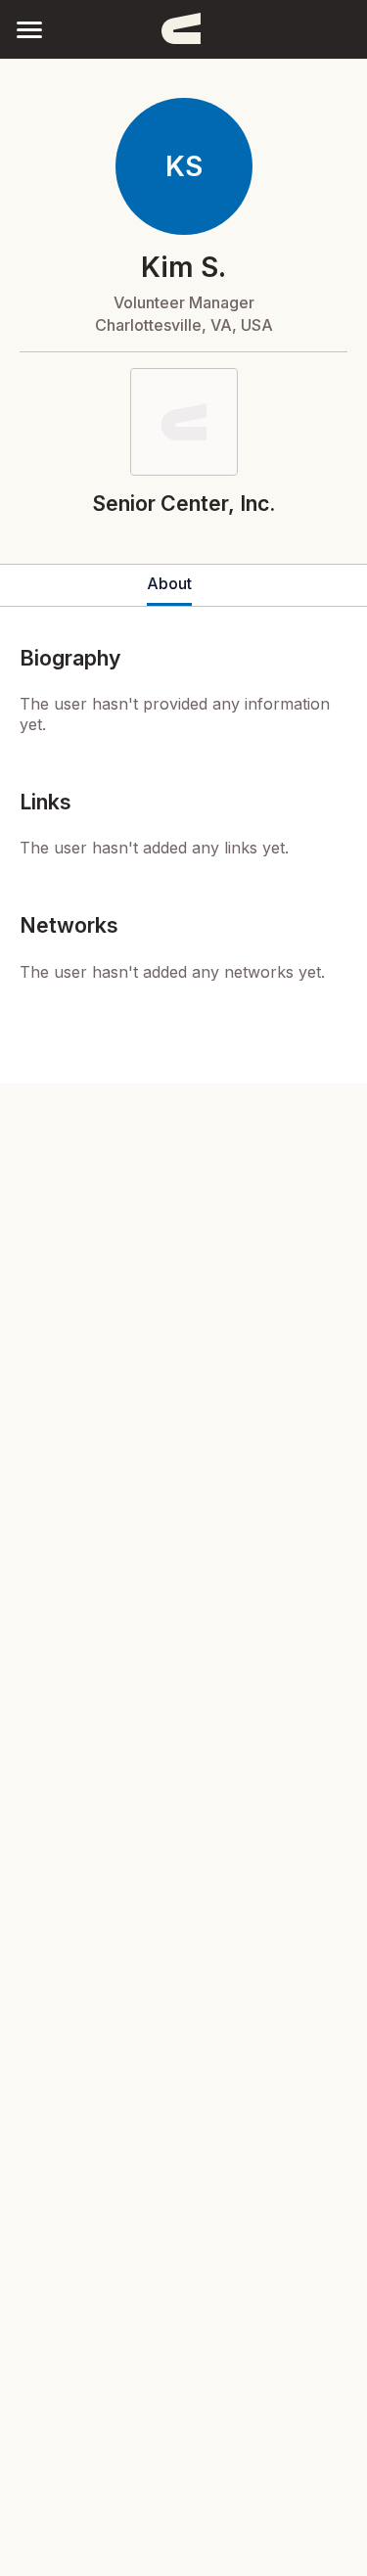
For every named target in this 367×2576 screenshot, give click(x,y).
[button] (29, 29)
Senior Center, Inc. (183, 503)
